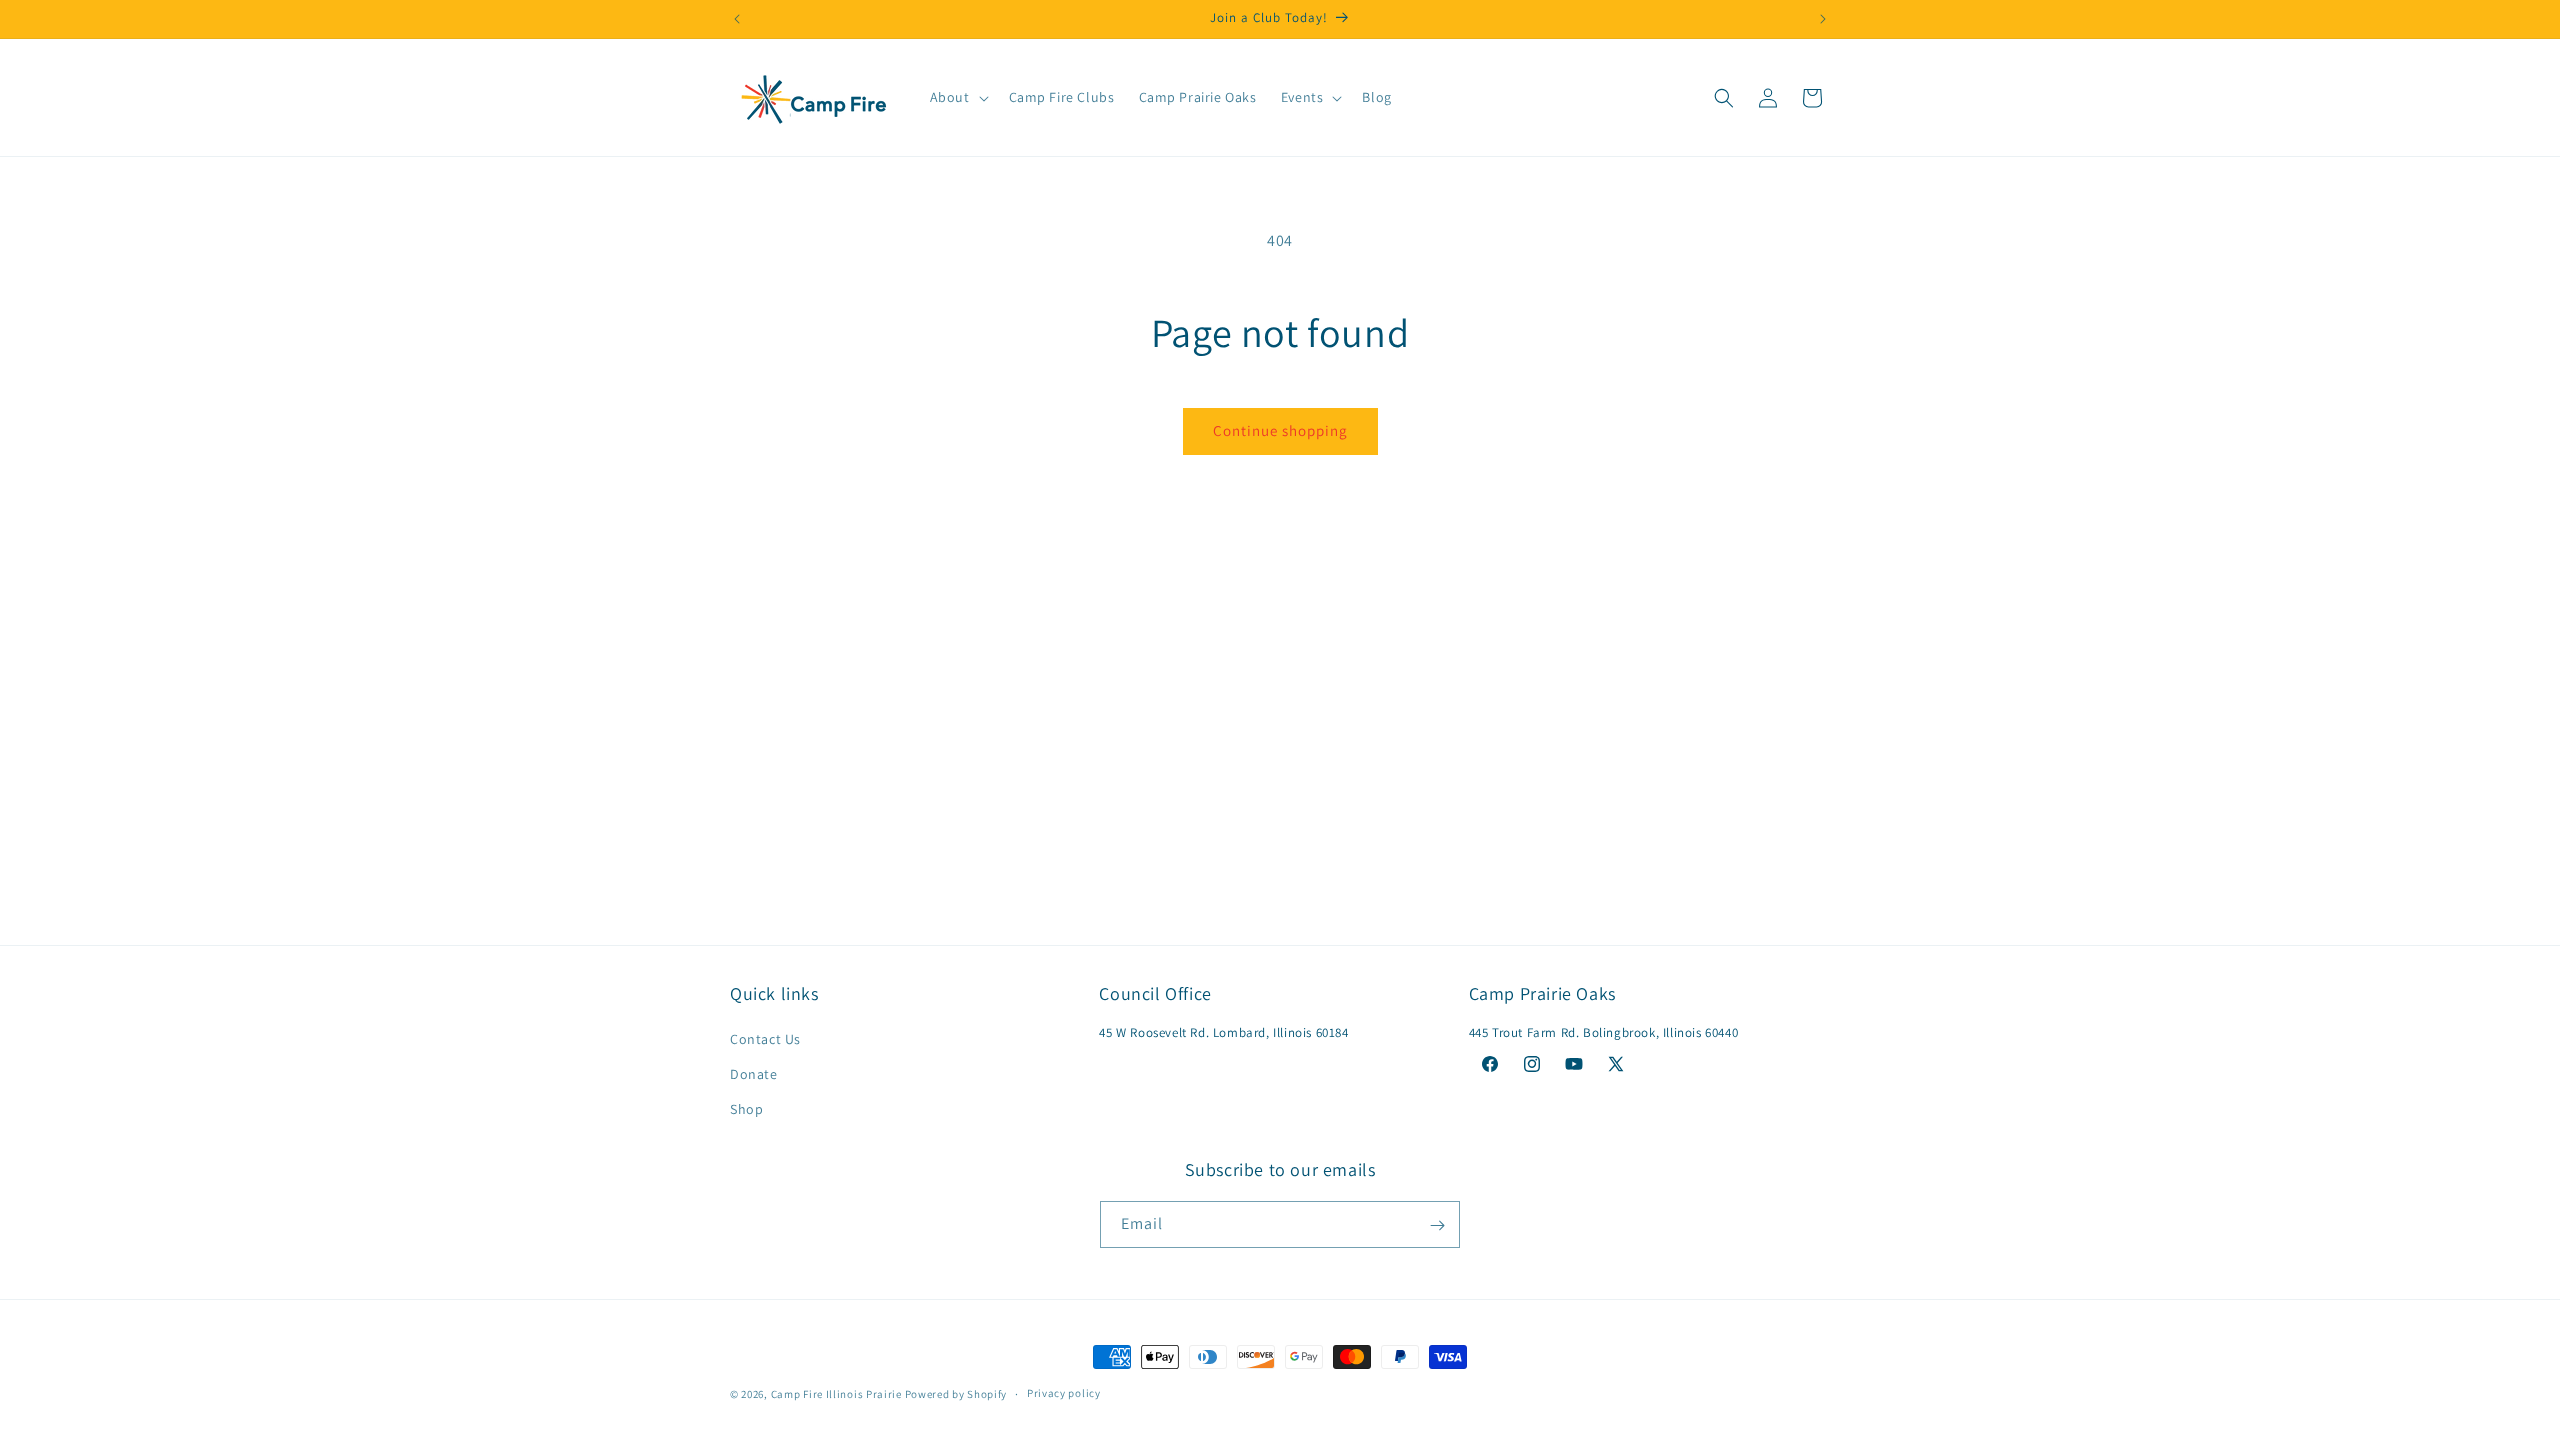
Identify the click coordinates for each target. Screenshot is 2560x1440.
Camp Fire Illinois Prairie (836, 1394)
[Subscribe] (1437, 1225)
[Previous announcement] (737, 19)
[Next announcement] (1823, 19)
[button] (957, 97)
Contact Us (765, 1040)
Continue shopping (1280, 430)
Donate (754, 1075)
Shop (746, 1110)
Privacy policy (1064, 1393)
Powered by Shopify (956, 1394)
